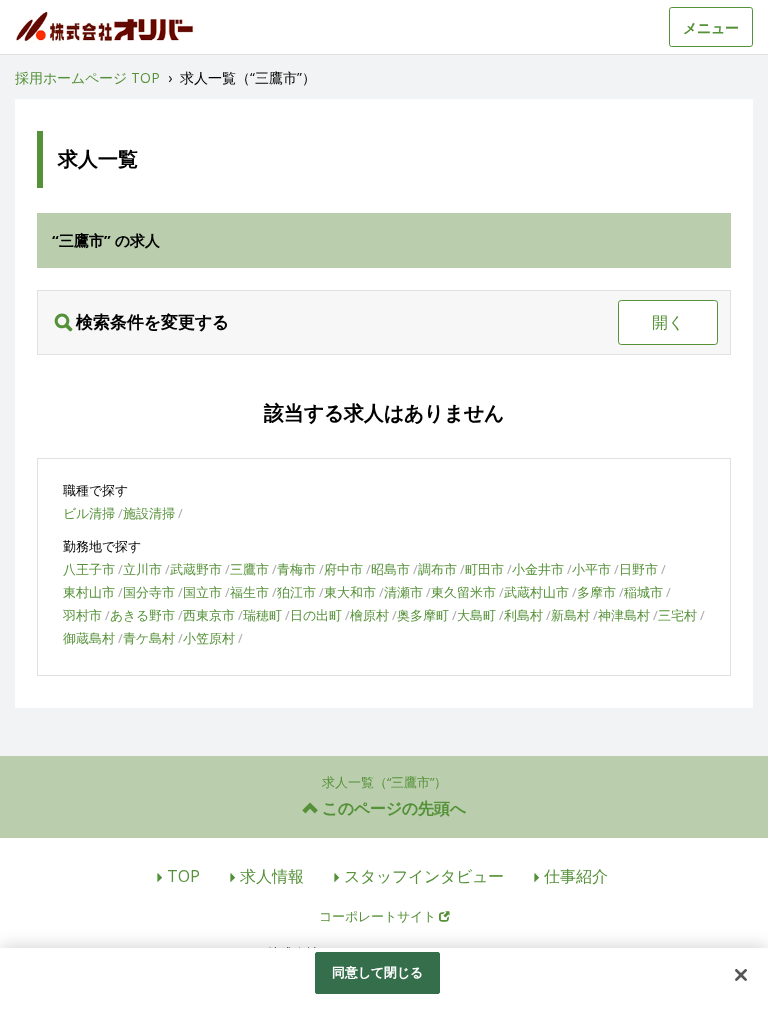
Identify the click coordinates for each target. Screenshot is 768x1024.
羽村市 (82, 615)
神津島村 (624, 615)
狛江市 (296, 592)
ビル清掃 (89, 513)
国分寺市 (149, 592)
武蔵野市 (196, 569)
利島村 (523, 615)
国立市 (202, 592)
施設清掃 (149, 513)
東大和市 (350, 592)
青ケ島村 (149, 638)
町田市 (484, 569)
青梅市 (296, 569)
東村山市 (89, 592)
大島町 (476, 615)
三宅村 (677, 615)
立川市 (142, 569)
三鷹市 (249, 569)
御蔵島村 (89, 638)
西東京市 (209, 615)
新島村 (570, 615)
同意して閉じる (378, 972)
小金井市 (538, 569)
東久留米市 (463, 592)
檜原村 (369, 615)
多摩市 (596, 592)
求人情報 (272, 876)
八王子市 (89, 569)
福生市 (249, 592)
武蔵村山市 (536, 592)
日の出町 (316, 615)
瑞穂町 (262, 615)
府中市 (343, 569)
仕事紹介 (576, 876)
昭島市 (390, 569)
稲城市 (643, 592)
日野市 (638, 569)
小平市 (591, 569)
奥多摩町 (423, 615)
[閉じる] (741, 975)
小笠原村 (209, 638)
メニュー (711, 27)
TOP (183, 876)
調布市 (437, 569)
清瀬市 (403, 592)
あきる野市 (142, 615)
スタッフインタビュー (424, 876)
